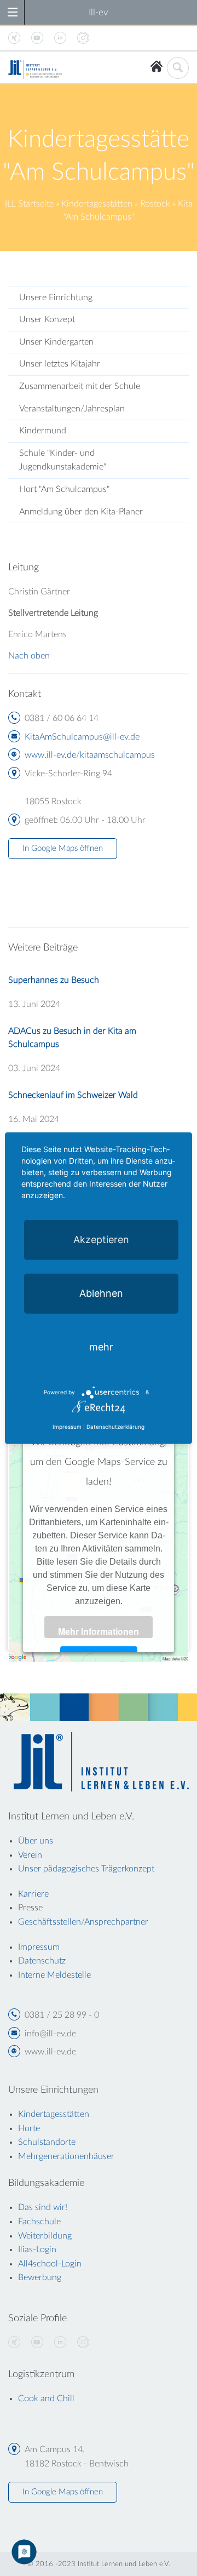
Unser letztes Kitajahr (60, 364)
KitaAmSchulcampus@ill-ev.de (82, 737)
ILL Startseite (29, 204)
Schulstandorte (47, 2142)
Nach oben (29, 656)
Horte (29, 2128)
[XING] (14, 2343)
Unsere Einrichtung (56, 297)
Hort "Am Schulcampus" (64, 489)
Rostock (155, 204)
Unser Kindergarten (56, 342)
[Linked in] (60, 2343)
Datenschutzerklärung (115, 1426)
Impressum (67, 1426)
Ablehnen (101, 1293)
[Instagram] (83, 2343)
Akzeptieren (101, 1240)
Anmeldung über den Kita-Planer (81, 512)
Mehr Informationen (99, 1631)
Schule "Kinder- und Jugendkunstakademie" (63, 460)
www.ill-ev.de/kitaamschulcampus (90, 755)
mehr (101, 1347)
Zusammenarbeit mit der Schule (80, 386)
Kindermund (43, 431)
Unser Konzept (47, 319)
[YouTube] (37, 2343)
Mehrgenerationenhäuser (66, 2156)
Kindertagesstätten (97, 204)
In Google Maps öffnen (63, 848)
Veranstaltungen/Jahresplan (72, 409)
